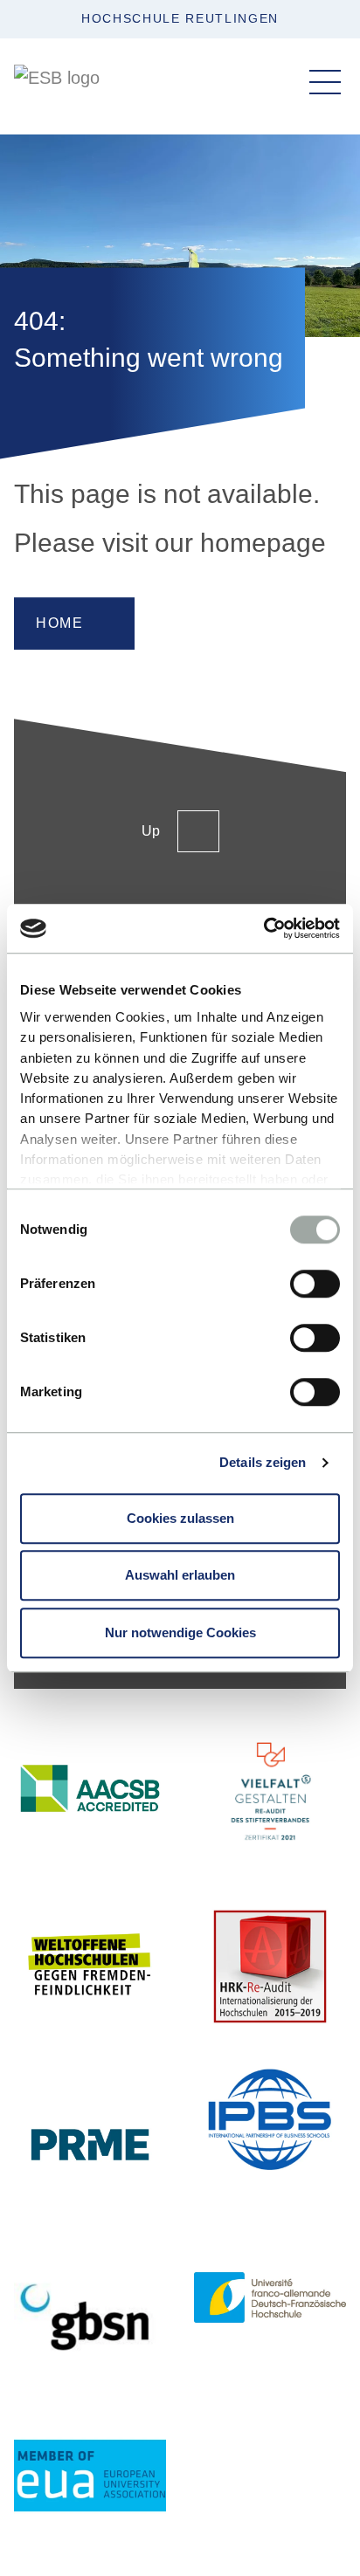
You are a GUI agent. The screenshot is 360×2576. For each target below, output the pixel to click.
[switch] (315, 1284)
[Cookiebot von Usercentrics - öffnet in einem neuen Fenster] (263, 928)
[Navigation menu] (325, 82)
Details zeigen (263, 1462)
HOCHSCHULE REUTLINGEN (180, 18)
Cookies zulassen (180, 1518)
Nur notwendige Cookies (180, 1632)
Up (151, 831)
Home (59, 623)
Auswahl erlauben (180, 1575)
